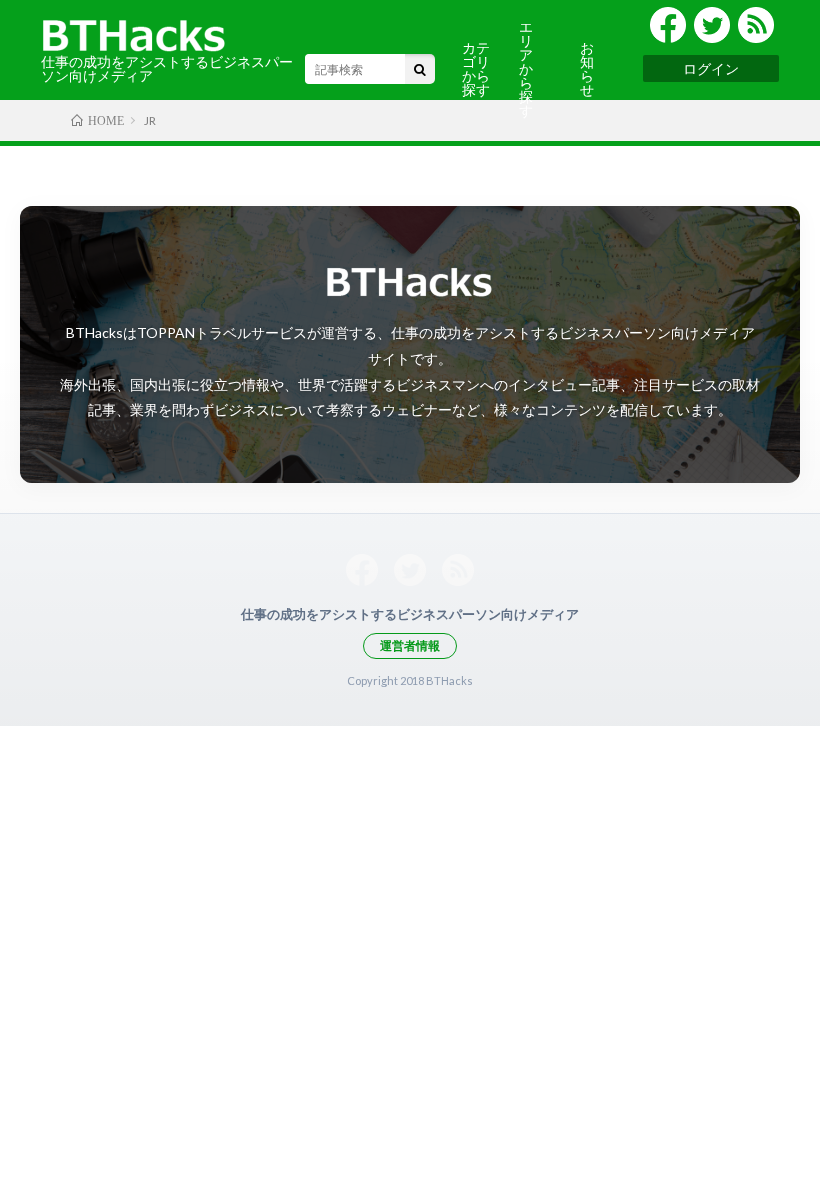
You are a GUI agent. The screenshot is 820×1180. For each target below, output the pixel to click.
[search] (420, 69)
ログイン (711, 68)
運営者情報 (410, 645)
